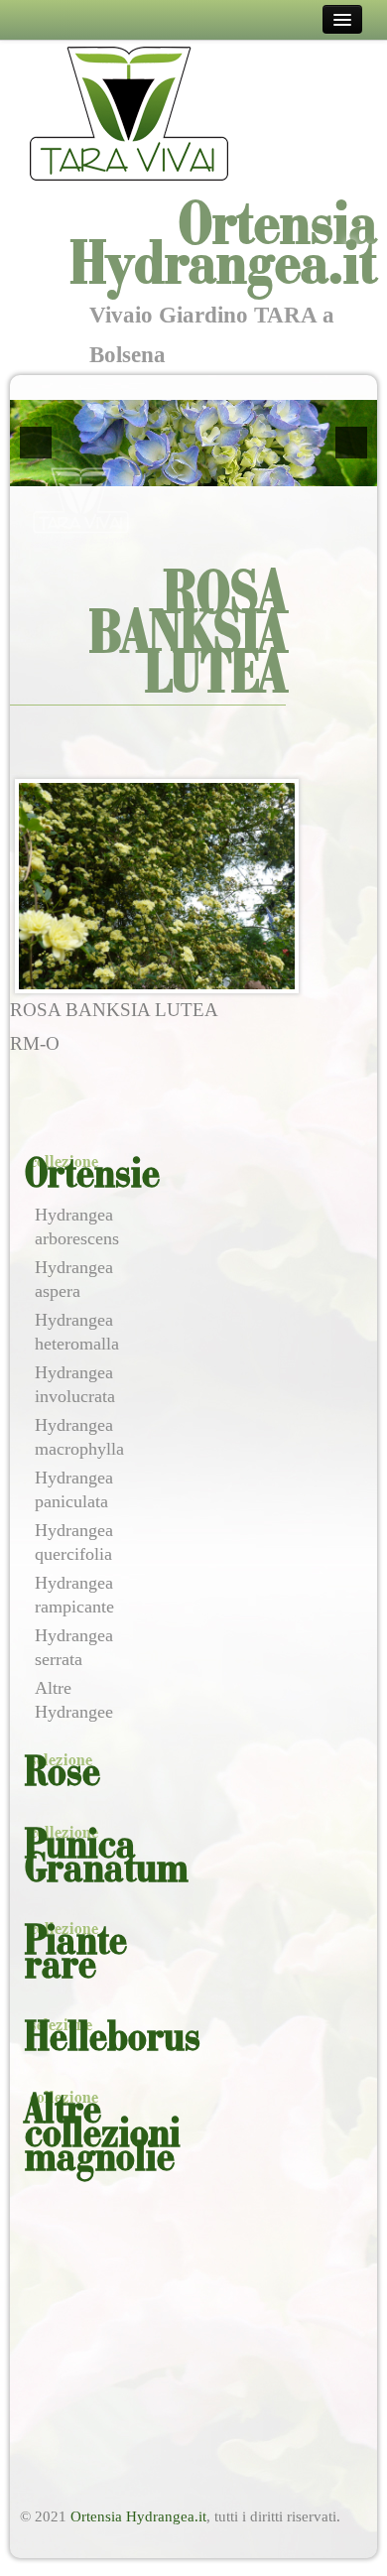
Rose (63, 1774)
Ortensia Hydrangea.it (138, 2516)
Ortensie (92, 1176)
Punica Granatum (107, 1859)
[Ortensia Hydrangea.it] (129, 113)
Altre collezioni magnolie (103, 2135)
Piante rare (76, 1955)
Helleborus (113, 2039)
